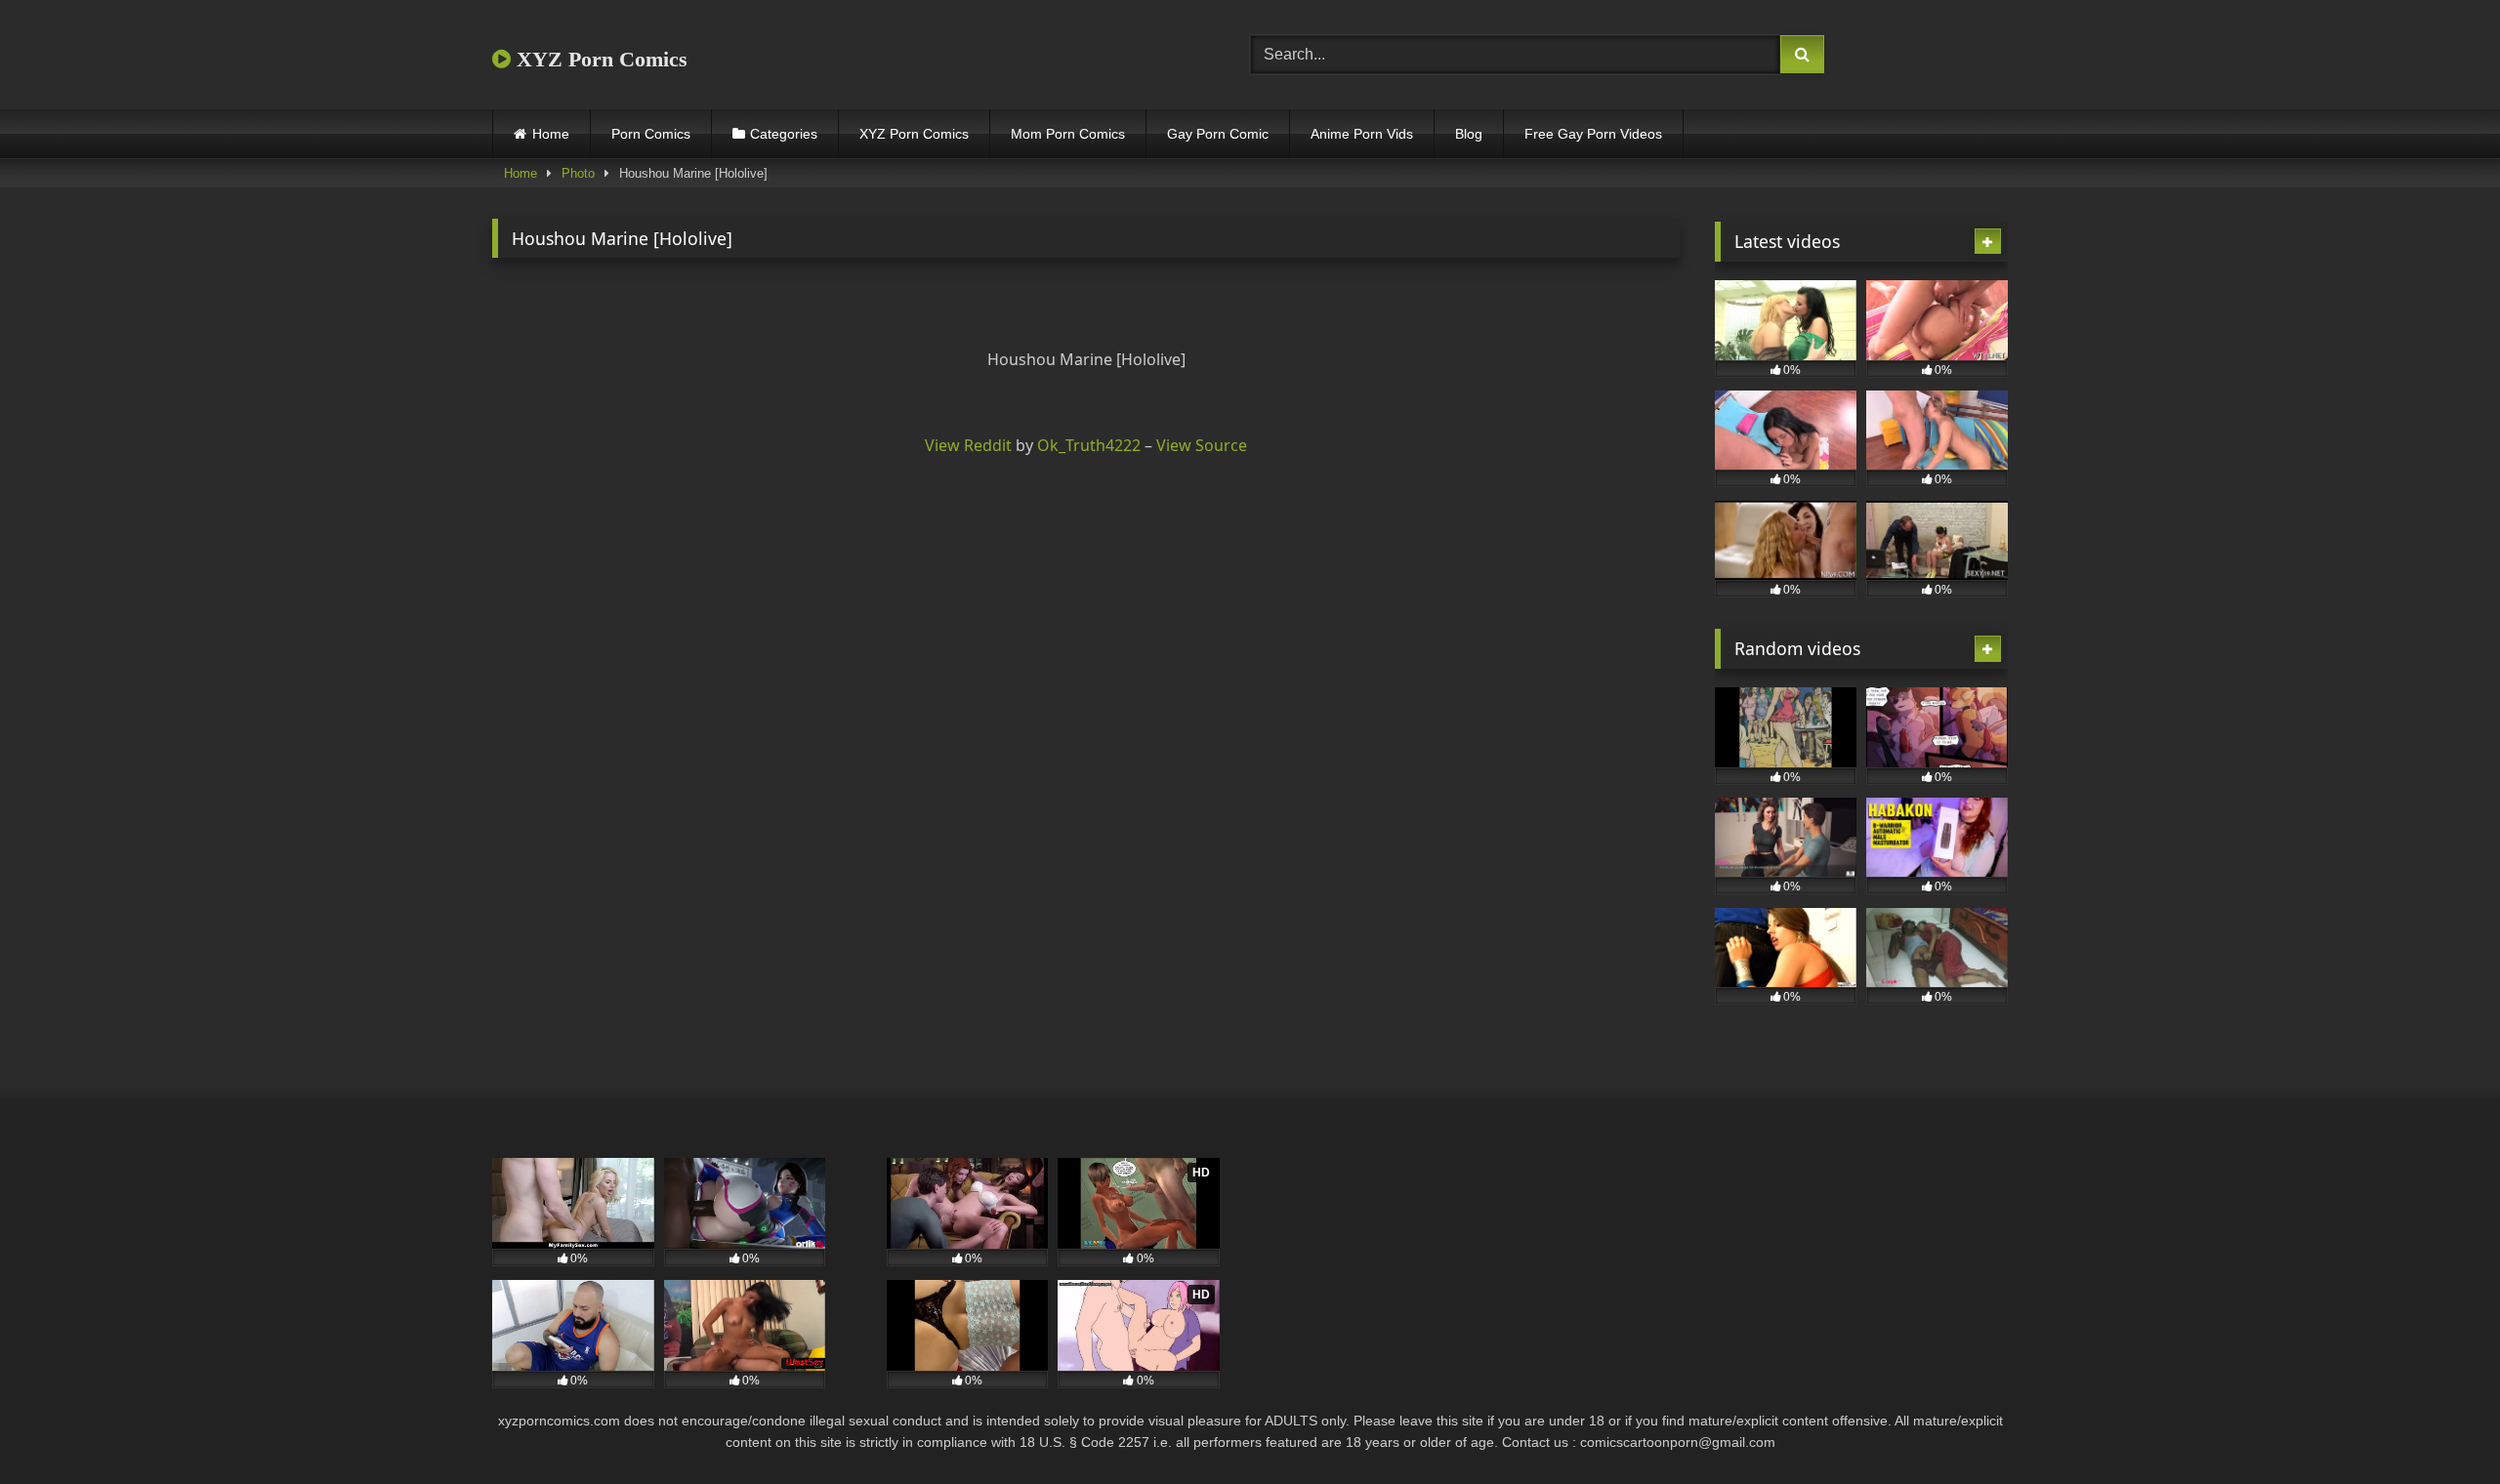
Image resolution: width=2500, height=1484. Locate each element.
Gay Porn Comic (1218, 134)
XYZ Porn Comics (599, 59)
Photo (578, 173)
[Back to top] (2439, 1426)
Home (551, 134)
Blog (1469, 134)
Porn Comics (651, 134)
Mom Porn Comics (1068, 134)
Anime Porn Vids (1362, 134)
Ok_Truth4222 (1089, 445)
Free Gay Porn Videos (1593, 134)
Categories (784, 134)
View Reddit (968, 445)
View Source (1202, 445)
